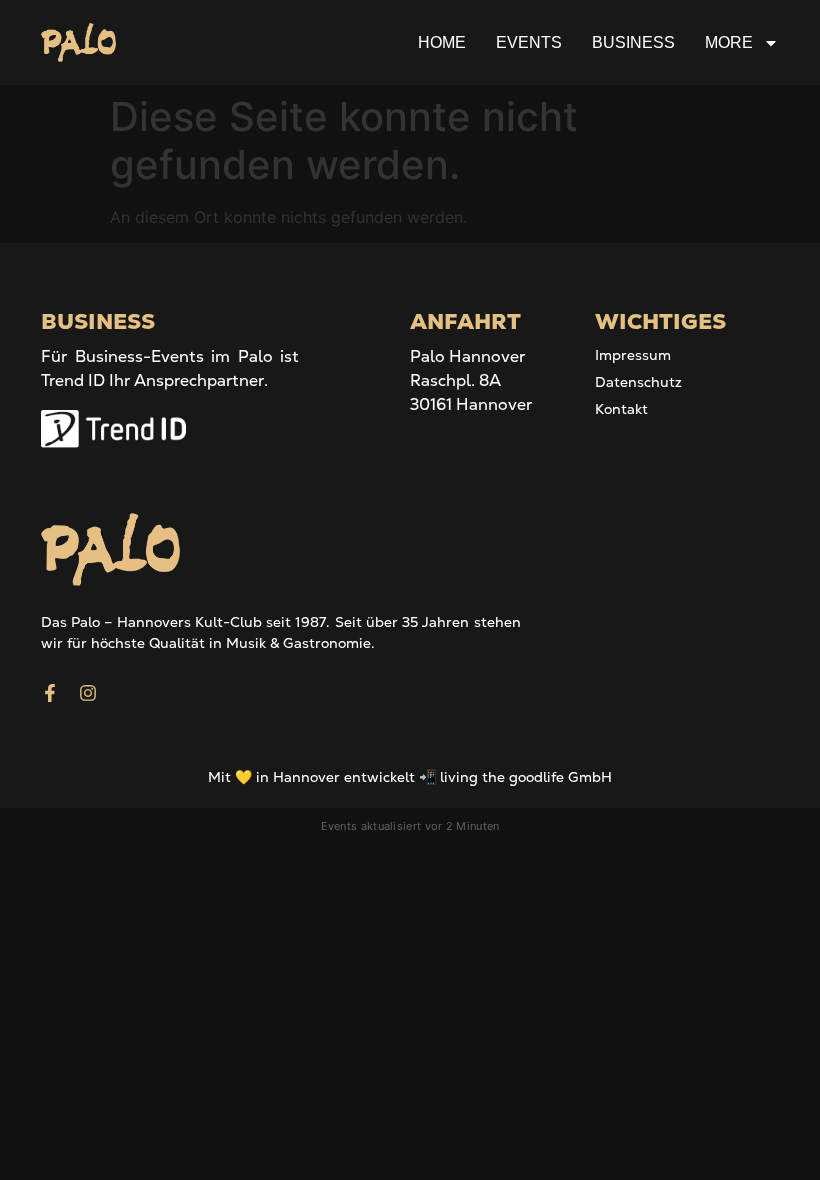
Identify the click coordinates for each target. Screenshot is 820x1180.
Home (442, 42)
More (729, 42)
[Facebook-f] (50, 693)
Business (633, 42)
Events (529, 42)
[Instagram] (88, 693)
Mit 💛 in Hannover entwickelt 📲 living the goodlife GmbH (410, 777)
